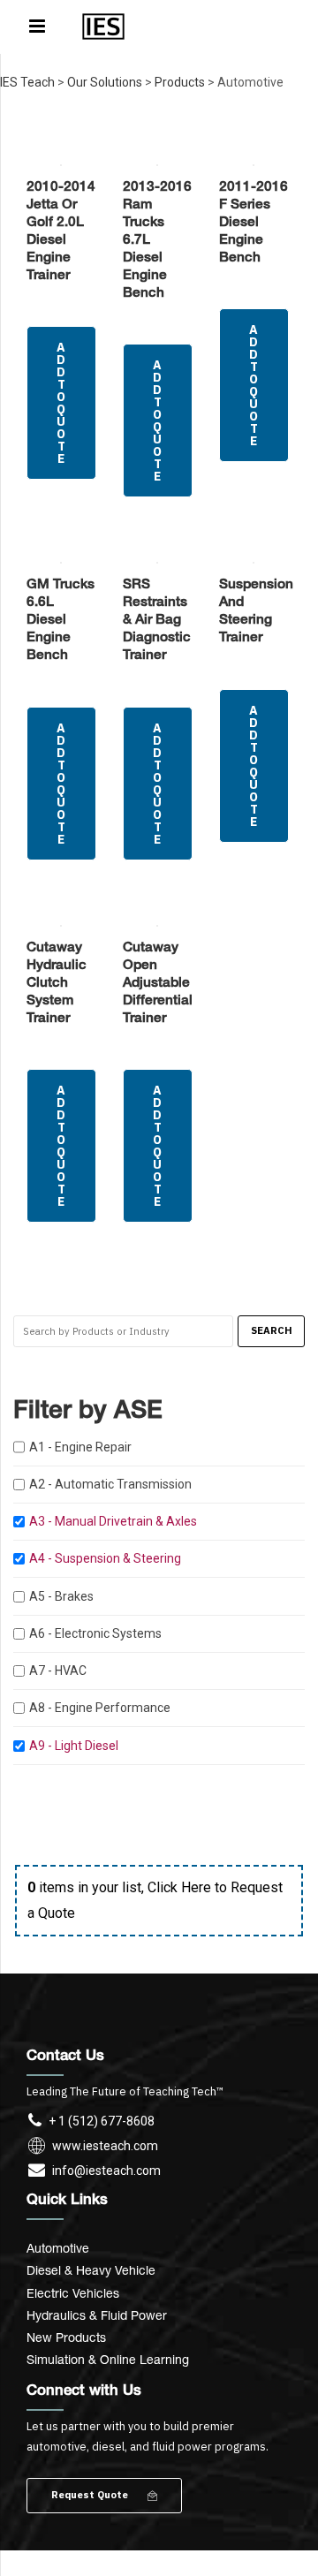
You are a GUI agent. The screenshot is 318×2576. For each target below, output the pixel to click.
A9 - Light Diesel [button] (74, 1746)
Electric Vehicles (73, 2293)
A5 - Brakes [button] (61, 1596)
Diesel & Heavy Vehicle (91, 2270)
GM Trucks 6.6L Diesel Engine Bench (61, 621)
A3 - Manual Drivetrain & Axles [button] (113, 1521)
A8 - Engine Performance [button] (100, 1708)
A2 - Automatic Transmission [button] (110, 1484)
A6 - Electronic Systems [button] (95, 1633)
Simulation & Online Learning (108, 2359)
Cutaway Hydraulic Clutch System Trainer (57, 984)
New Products (66, 2337)
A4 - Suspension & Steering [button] (105, 1558)
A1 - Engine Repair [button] (80, 1447)
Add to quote (61, 403)
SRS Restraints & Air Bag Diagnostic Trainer (157, 621)
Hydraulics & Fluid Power (97, 2315)
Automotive (58, 2248)
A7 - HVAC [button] (58, 1671)
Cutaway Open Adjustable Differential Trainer (158, 984)
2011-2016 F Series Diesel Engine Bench (254, 223)
